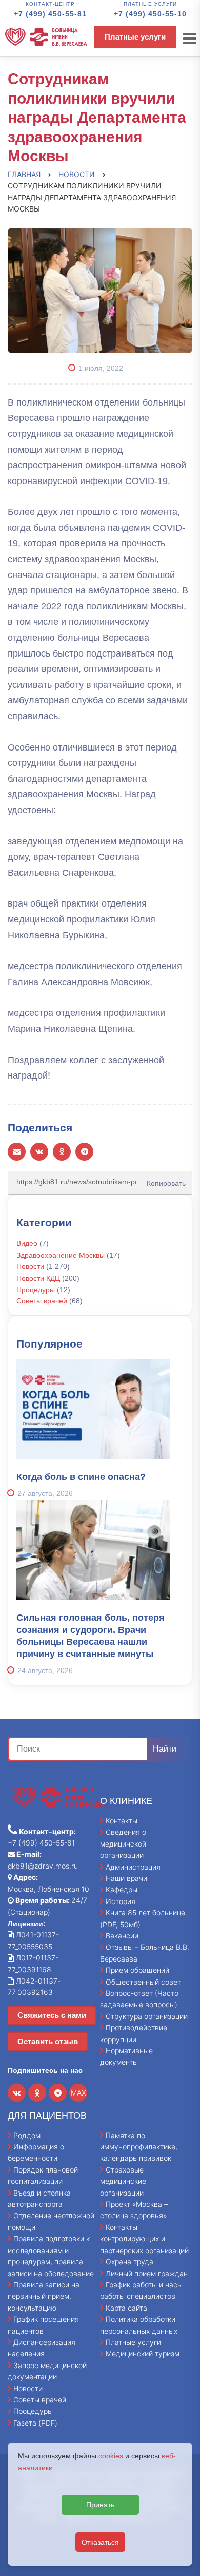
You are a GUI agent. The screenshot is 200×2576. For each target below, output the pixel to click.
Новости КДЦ (38, 1278)
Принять (100, 2505)
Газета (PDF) (35, 2423)
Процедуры (36, 1290)
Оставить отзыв (48, 2041)
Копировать (163, 1180)
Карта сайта (126, 2308)
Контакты (122, 1821)
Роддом (27, 2135)
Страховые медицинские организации (123, 2181)
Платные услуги (135, 37)
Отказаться (100, 2542)
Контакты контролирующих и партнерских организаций (144, 2239)
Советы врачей (42, 1301)
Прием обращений (137, 1970)
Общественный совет (143, 1982)
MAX (78, 2093)
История (121, 1901)
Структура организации (147, 2016)
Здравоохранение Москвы (61, 1255)
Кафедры (122, 1889)
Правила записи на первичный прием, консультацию (44, 2296)
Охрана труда (129, 2262)
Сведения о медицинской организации (123, 1843)
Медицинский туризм (143, 2353)
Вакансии (122, 1936)
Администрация (133, 1867)
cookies (111, 2456)
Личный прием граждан (147, 2273)
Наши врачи (126, 1878)
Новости (30, 1266)
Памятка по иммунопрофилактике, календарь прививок (139, 2147)
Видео (27, 1243)
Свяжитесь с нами (52, 2015)
